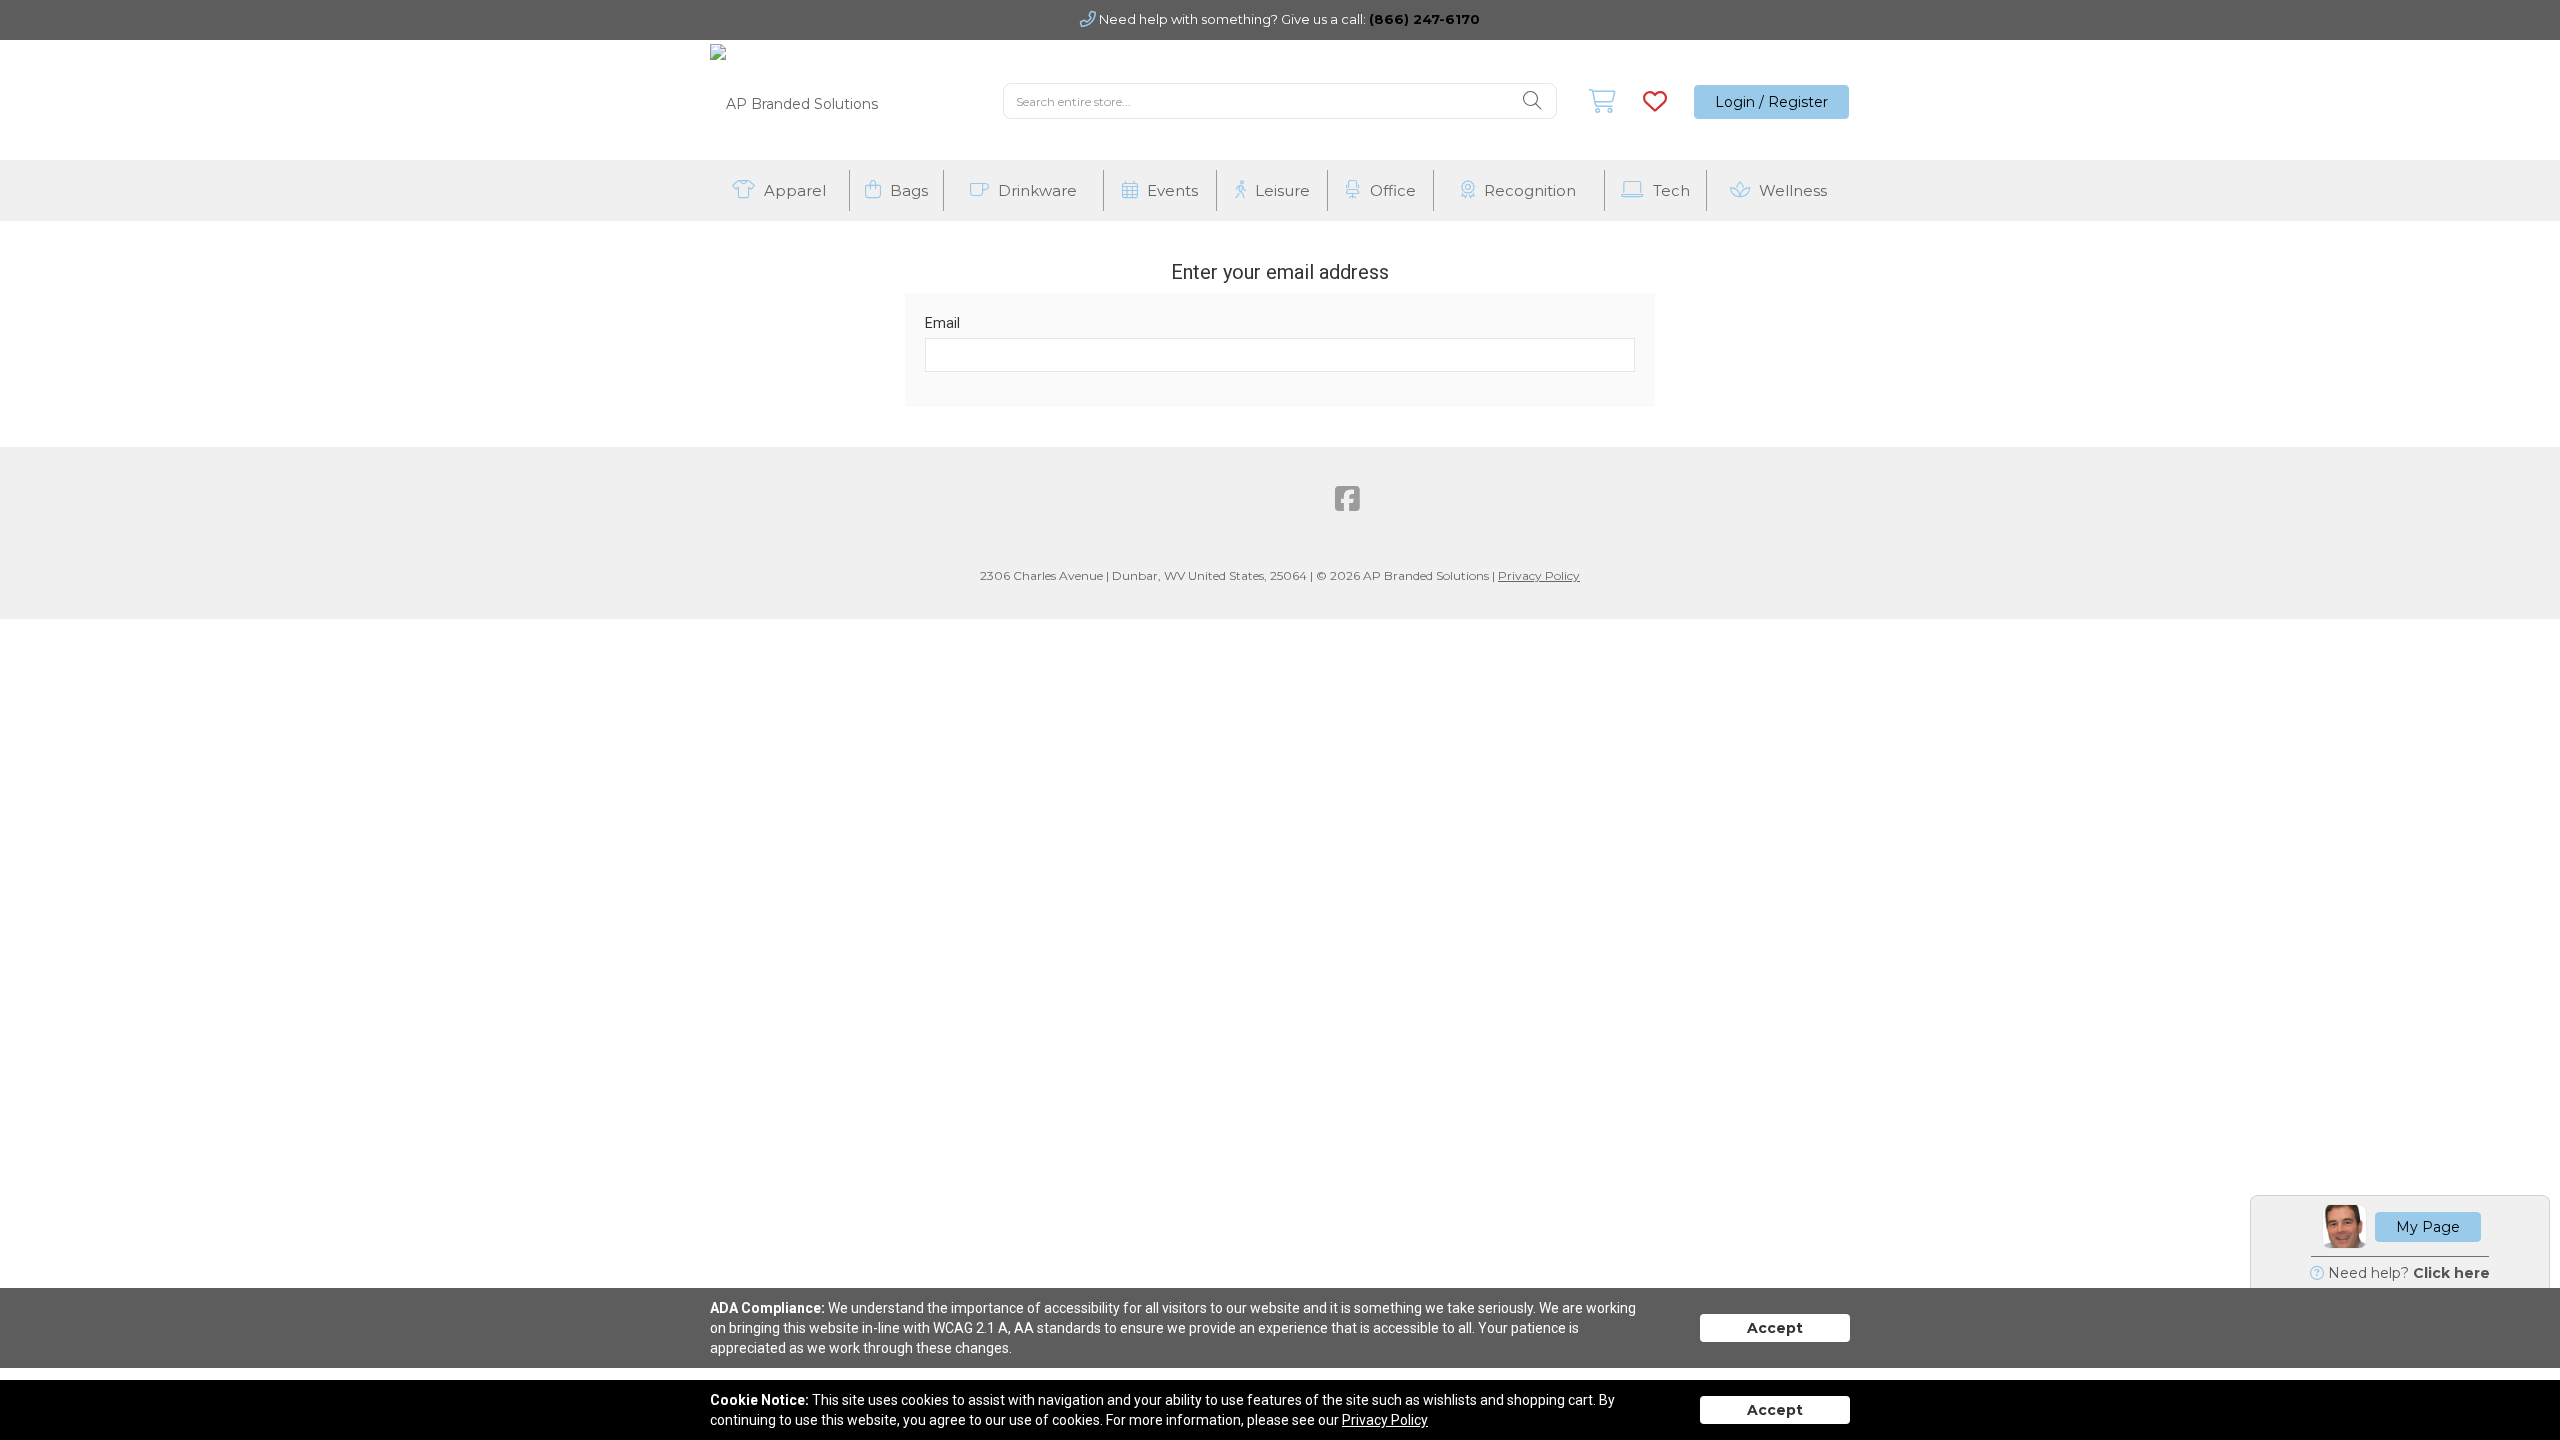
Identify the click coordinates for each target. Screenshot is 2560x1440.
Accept (1775, 1328)
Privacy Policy (1539, 575)
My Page (2428, 1227)
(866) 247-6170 (1424, 19)
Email (942, 323)
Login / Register (1771, 102)
